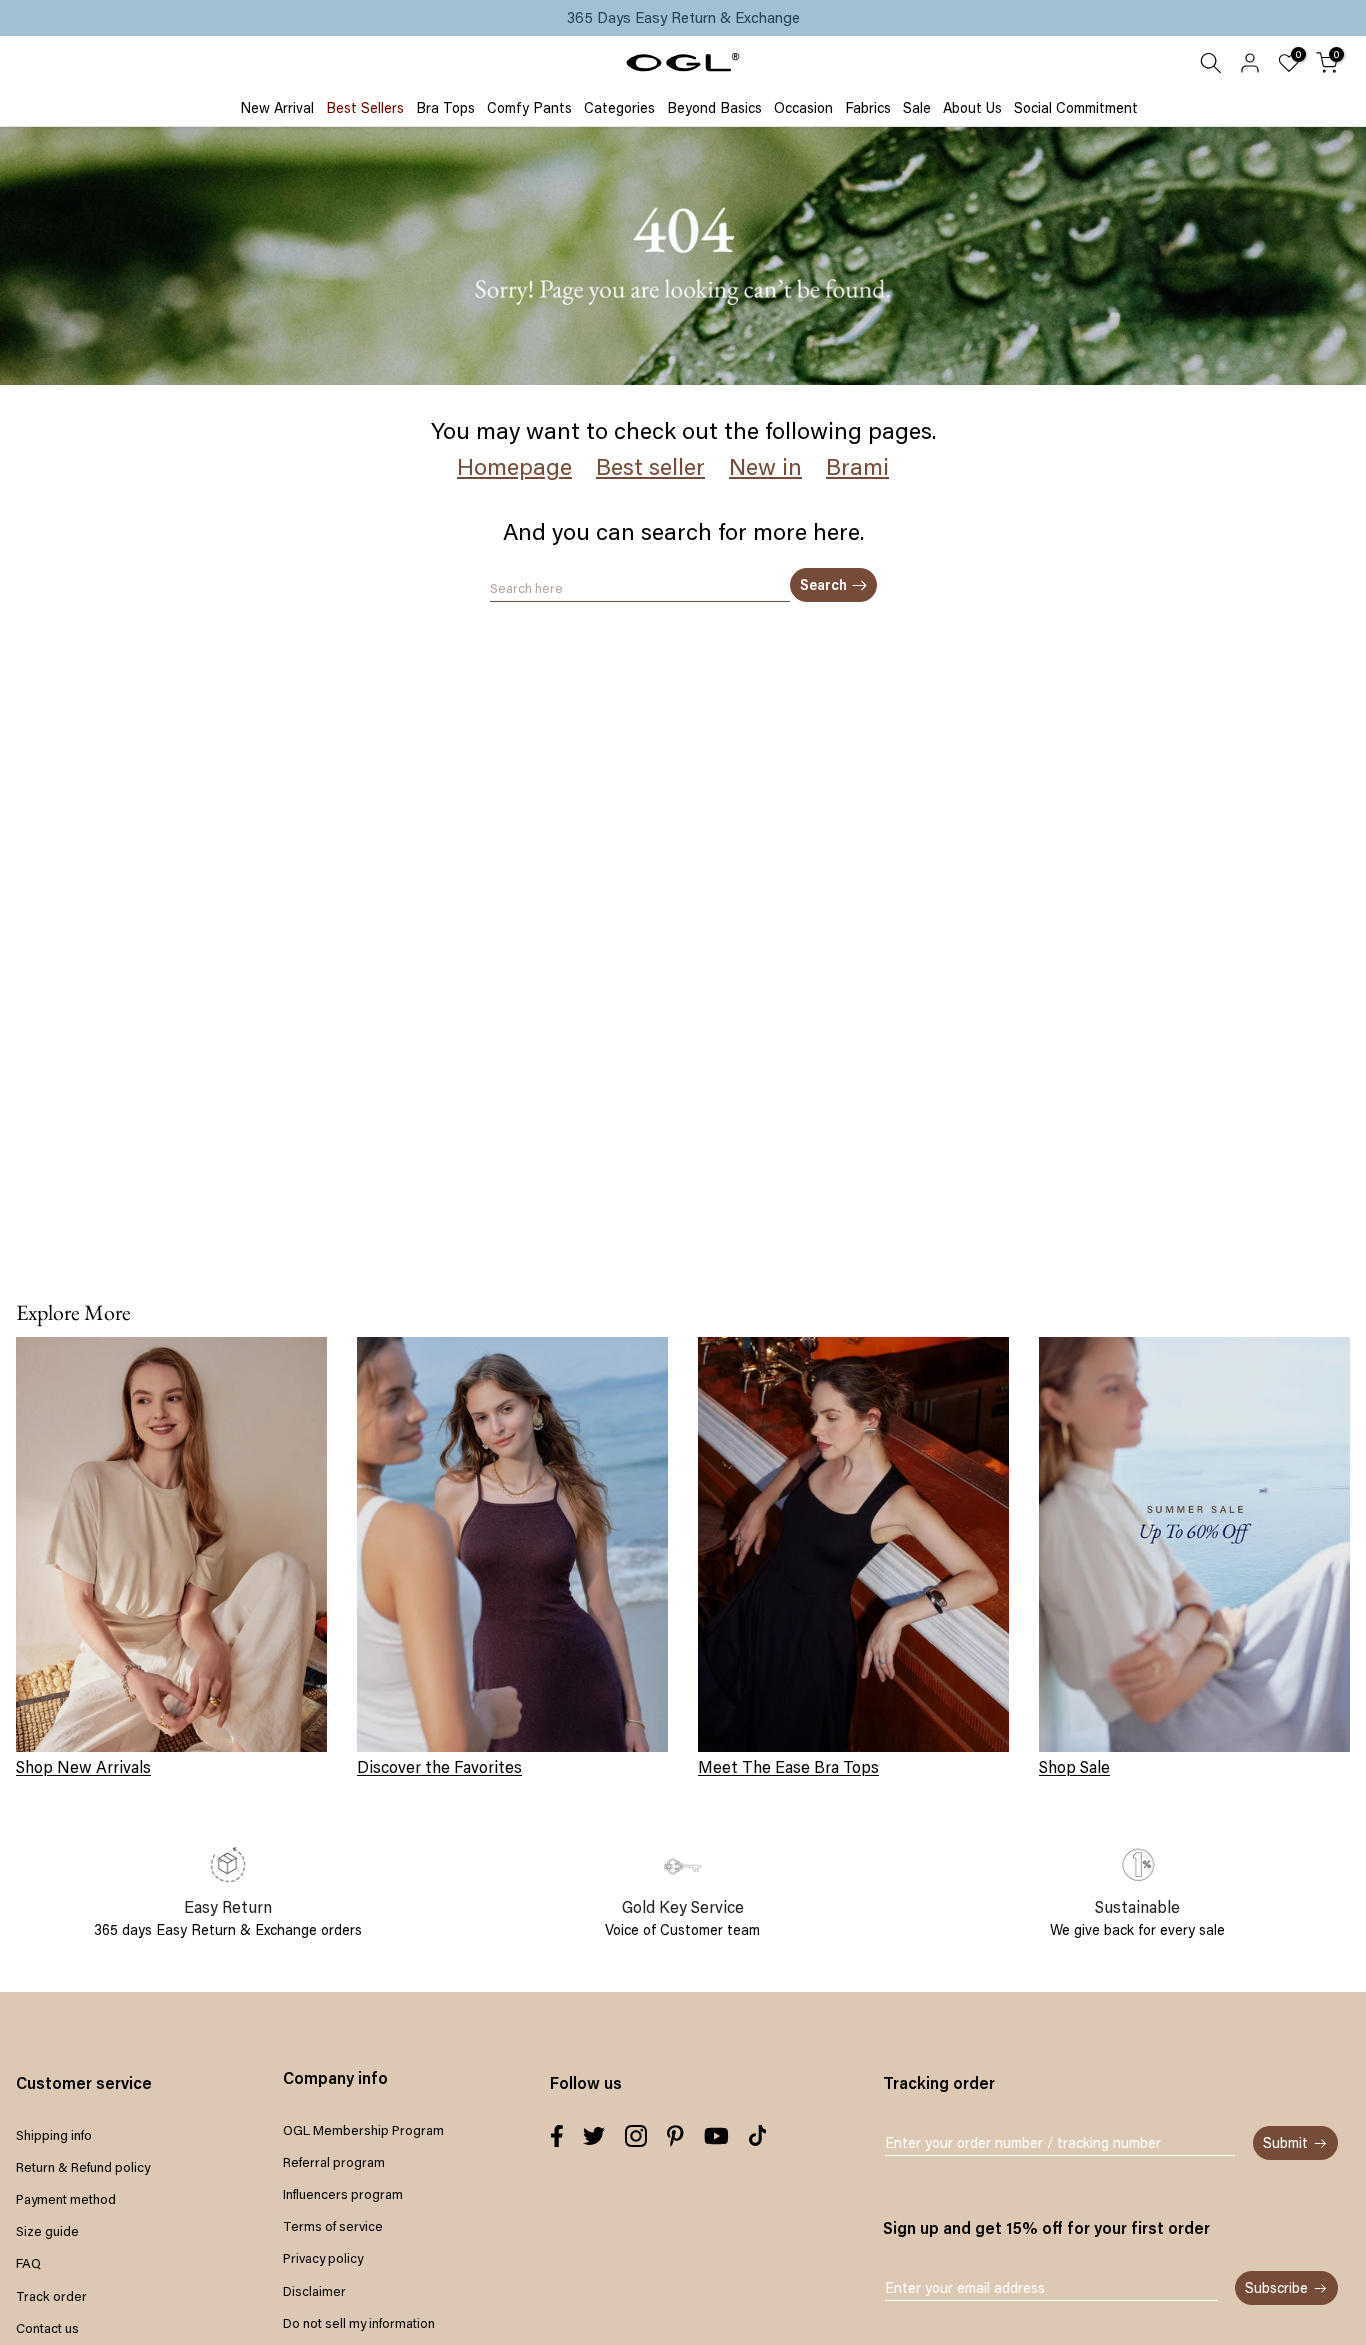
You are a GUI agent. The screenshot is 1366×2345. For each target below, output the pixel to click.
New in (765, 466)
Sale (917, 108)
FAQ (28, 2263)
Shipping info (54, 2135)
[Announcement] (683, 18)
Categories (619, 108)
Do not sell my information (359, 2323)
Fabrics (868, 108)
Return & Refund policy (83, 2167)
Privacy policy (323, 2258)
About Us (972, 108)
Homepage (514, 466)
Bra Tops (445, 108)
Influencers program (343, 2194)
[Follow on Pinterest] (675, 2136)
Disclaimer (314, 2291)
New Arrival (277, 108)
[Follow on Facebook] (557, 2136)
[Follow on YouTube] (716, 2136)
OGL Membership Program (363, 2130)
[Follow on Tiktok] (758, 2136)
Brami (857, 466)
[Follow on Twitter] (594, 2136)
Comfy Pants (529, 108)
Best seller (650, 466)
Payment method (66, 2199)
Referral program (334, 2162)
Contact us (47, 2328)
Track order (51, 2296)
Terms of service (333, 2226)
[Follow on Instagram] (636, 2136)
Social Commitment (1076, 108)
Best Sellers (365, 108)
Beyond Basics (714, 108)
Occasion (803, 108)
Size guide (47, 2231)
